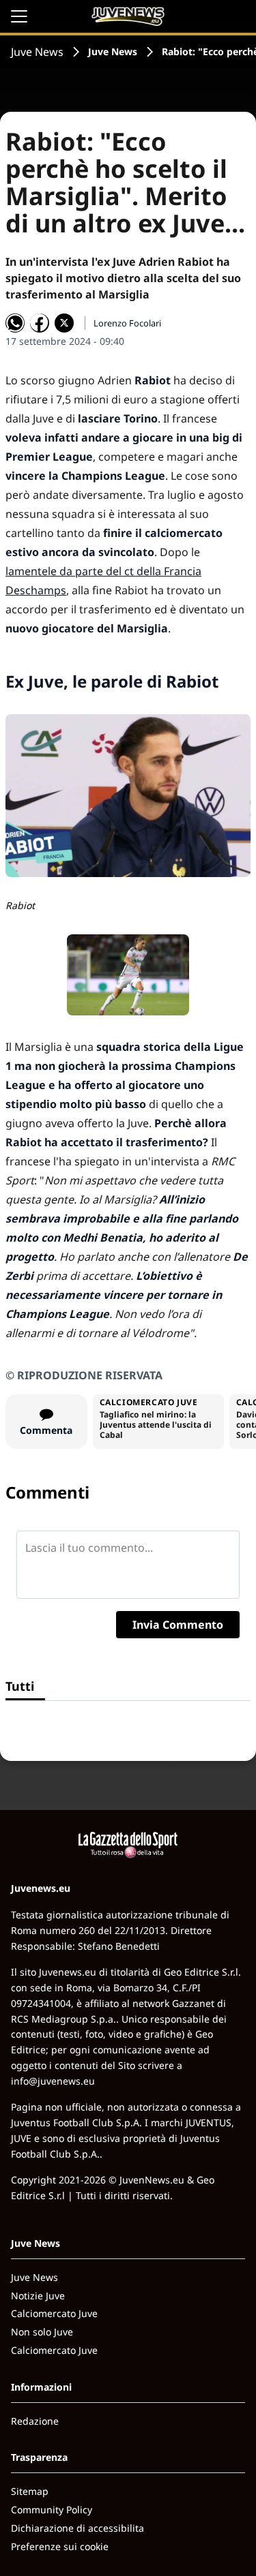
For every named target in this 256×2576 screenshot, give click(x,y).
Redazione (35, 2421)
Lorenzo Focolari (127, 323)
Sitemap (30, 2491)
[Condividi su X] (64, 323)
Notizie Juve (38, 2296)
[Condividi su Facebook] (40, 323)
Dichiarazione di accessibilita (77, 2528)
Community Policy (52, 2510)
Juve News (37, 52)
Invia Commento (178, 1625)
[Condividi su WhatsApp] (15, 323)
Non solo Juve (42, 2332)
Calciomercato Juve (54, 2313)
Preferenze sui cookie (60, 2546)
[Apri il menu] (19, 16)
